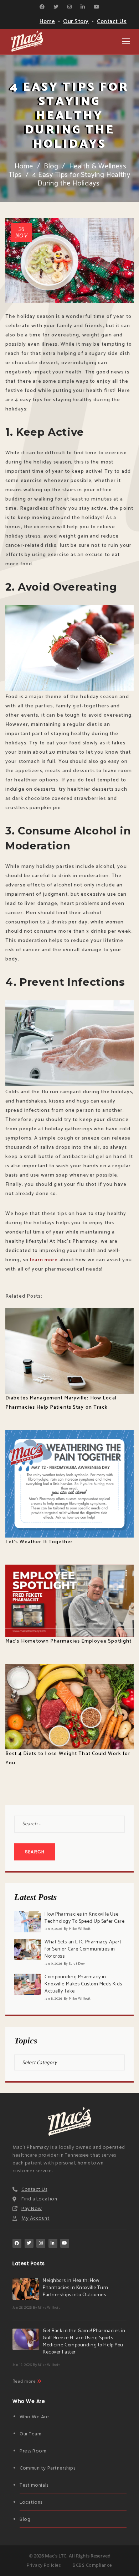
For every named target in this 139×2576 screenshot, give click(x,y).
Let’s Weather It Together (39, 1542)
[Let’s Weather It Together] (69, 1484)
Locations (31, 2502)
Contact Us (112, 22)
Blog (51, 166)
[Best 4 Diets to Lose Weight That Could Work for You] (69, 1707)
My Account (36, 2218)
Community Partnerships (47, 2468)
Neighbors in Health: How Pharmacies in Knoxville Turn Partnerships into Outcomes (76, 2288)
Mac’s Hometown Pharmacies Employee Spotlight (68, 1641)
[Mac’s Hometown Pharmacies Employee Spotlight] (69, 1601)
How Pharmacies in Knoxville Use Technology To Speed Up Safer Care (84, 1918)
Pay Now (32, 2209)
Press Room (33, 2451)
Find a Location (39, 2199)
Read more (25, 2381)
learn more (44, 1260)
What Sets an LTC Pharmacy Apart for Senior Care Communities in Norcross (83, 1949)
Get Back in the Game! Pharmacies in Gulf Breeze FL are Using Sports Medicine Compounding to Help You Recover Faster (84, 2342)
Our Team (30, 2434)
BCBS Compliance (92, 2565)
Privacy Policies (44, 2565)
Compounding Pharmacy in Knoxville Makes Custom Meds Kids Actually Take (83, 1984)
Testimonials (34, 2485)
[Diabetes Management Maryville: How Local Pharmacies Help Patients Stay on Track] (69, 1351)
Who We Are (34, 2417)
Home (47, 22)
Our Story (76, 22)
